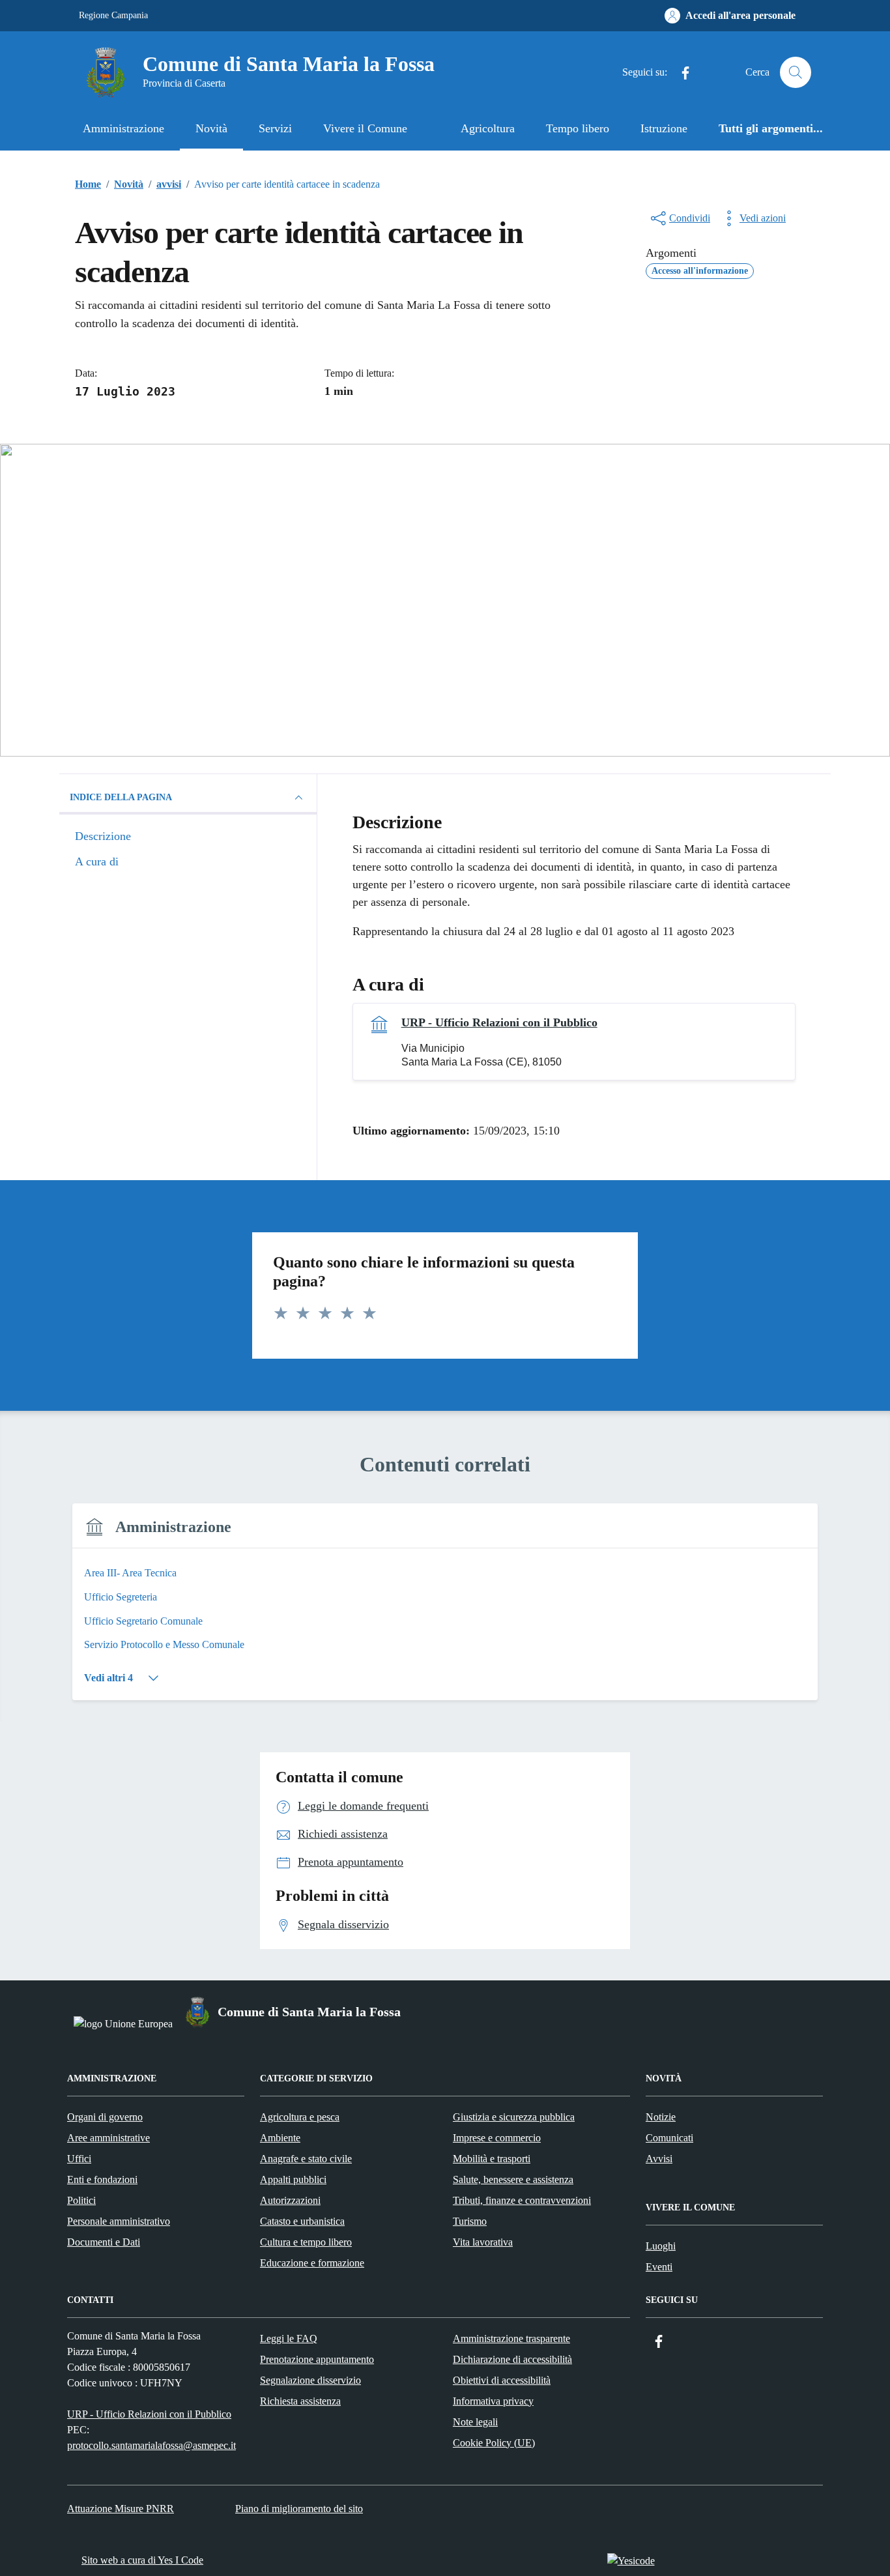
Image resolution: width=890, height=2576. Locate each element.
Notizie (661, 2117)
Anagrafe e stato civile (306, 2159)
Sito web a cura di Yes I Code (142, 2560)
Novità (211, 128)
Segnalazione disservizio (310, 2380)
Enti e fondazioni (102, 2179)
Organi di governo (105, 2117)
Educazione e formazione (312, 2263)
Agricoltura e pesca (300, 2117)
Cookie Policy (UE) (494, 2443)
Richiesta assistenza (300, 2401)
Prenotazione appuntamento (317, 2359)
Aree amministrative (108, 2138)
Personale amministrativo (119, 2221)
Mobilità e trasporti (492, 2159)
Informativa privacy (493, 2401)
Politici (81, 2200)
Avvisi (659, 2159)
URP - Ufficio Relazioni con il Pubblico (499, 1022)
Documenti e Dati (104, 2242)
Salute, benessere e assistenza (513, 2179)
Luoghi (661, 2246)
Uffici (79, 2159)
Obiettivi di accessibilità (502, 2380)
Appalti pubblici (293, 2179)
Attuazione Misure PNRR (121, 2509)
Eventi (659, 2267)
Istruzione (664, 128)
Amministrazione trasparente (511, 2338)
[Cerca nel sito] (796, 72)
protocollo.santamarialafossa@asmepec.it (151, 2445)
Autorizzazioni (290, 2200)
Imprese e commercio (497, 2138)
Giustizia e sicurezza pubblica (514, 2117)
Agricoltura (488, 128)
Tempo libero (578, 128)
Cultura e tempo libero (306, 2242)
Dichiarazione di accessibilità (512, 2359)
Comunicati (669, 2138)
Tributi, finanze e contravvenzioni (522, 2200)
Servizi (275, 128)
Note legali (475, 2422)
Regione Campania (113, 15)
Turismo (470, 2221)
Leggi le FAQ (289, 2338)
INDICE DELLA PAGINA (121, 797)
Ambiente (280, 2138)
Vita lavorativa (483, 2242)
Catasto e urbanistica (302, 2221)
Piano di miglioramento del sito (299, 2509)
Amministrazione (123, 128)
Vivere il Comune (365, 128)
